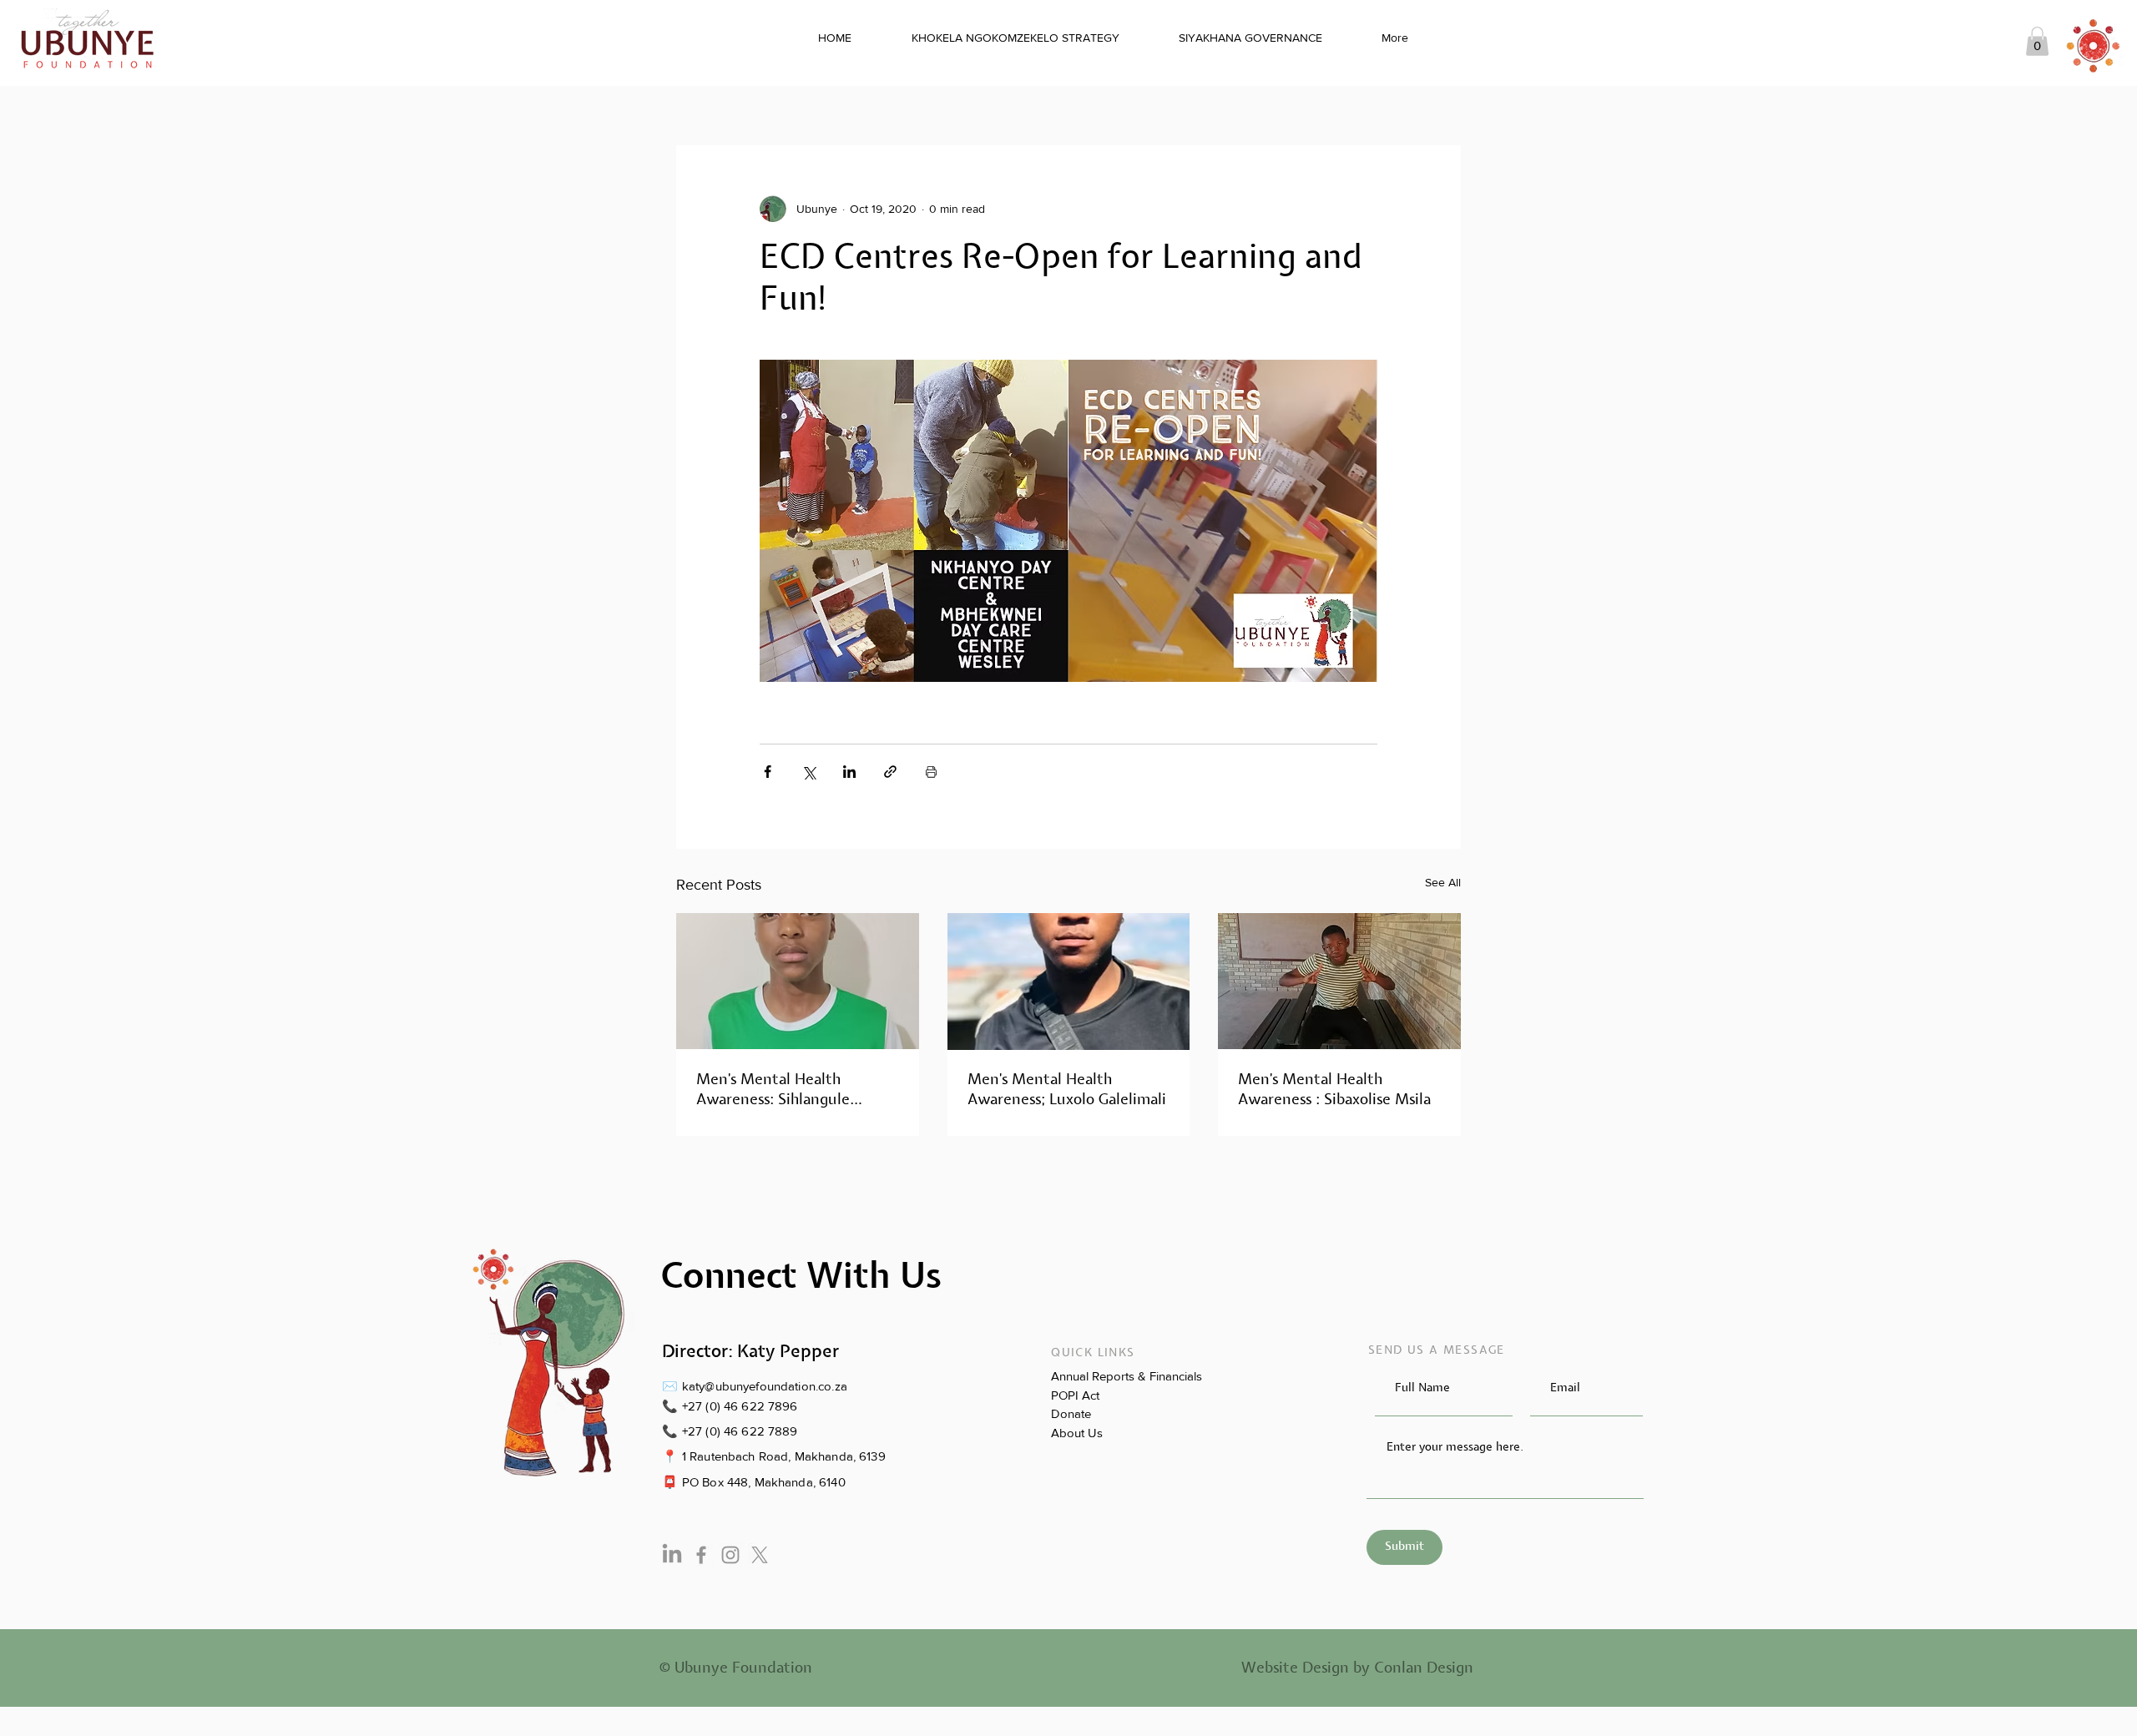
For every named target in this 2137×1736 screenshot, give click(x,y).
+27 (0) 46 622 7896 (740, 1406)
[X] (760, 1555)
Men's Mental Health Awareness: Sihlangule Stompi (773, 1090)
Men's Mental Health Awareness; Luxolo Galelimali (1067, 1090)
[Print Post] (931, 772)
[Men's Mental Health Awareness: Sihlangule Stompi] (798, 981)
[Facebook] (701, 1555)
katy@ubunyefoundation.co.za (765, 1386)
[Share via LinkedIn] (849, 772)
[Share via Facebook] (768, 772)
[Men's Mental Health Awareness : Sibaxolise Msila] (1339, 981)
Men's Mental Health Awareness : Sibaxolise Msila (1334, 1090)
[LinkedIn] (672, 1555)
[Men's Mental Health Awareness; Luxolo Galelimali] (1069, 982)
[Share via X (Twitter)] (808, 772)
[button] (2037, 41)
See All (1443, 882)
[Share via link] (890, 772)
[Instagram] (730, 1555)
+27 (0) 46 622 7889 (740, 1431)
